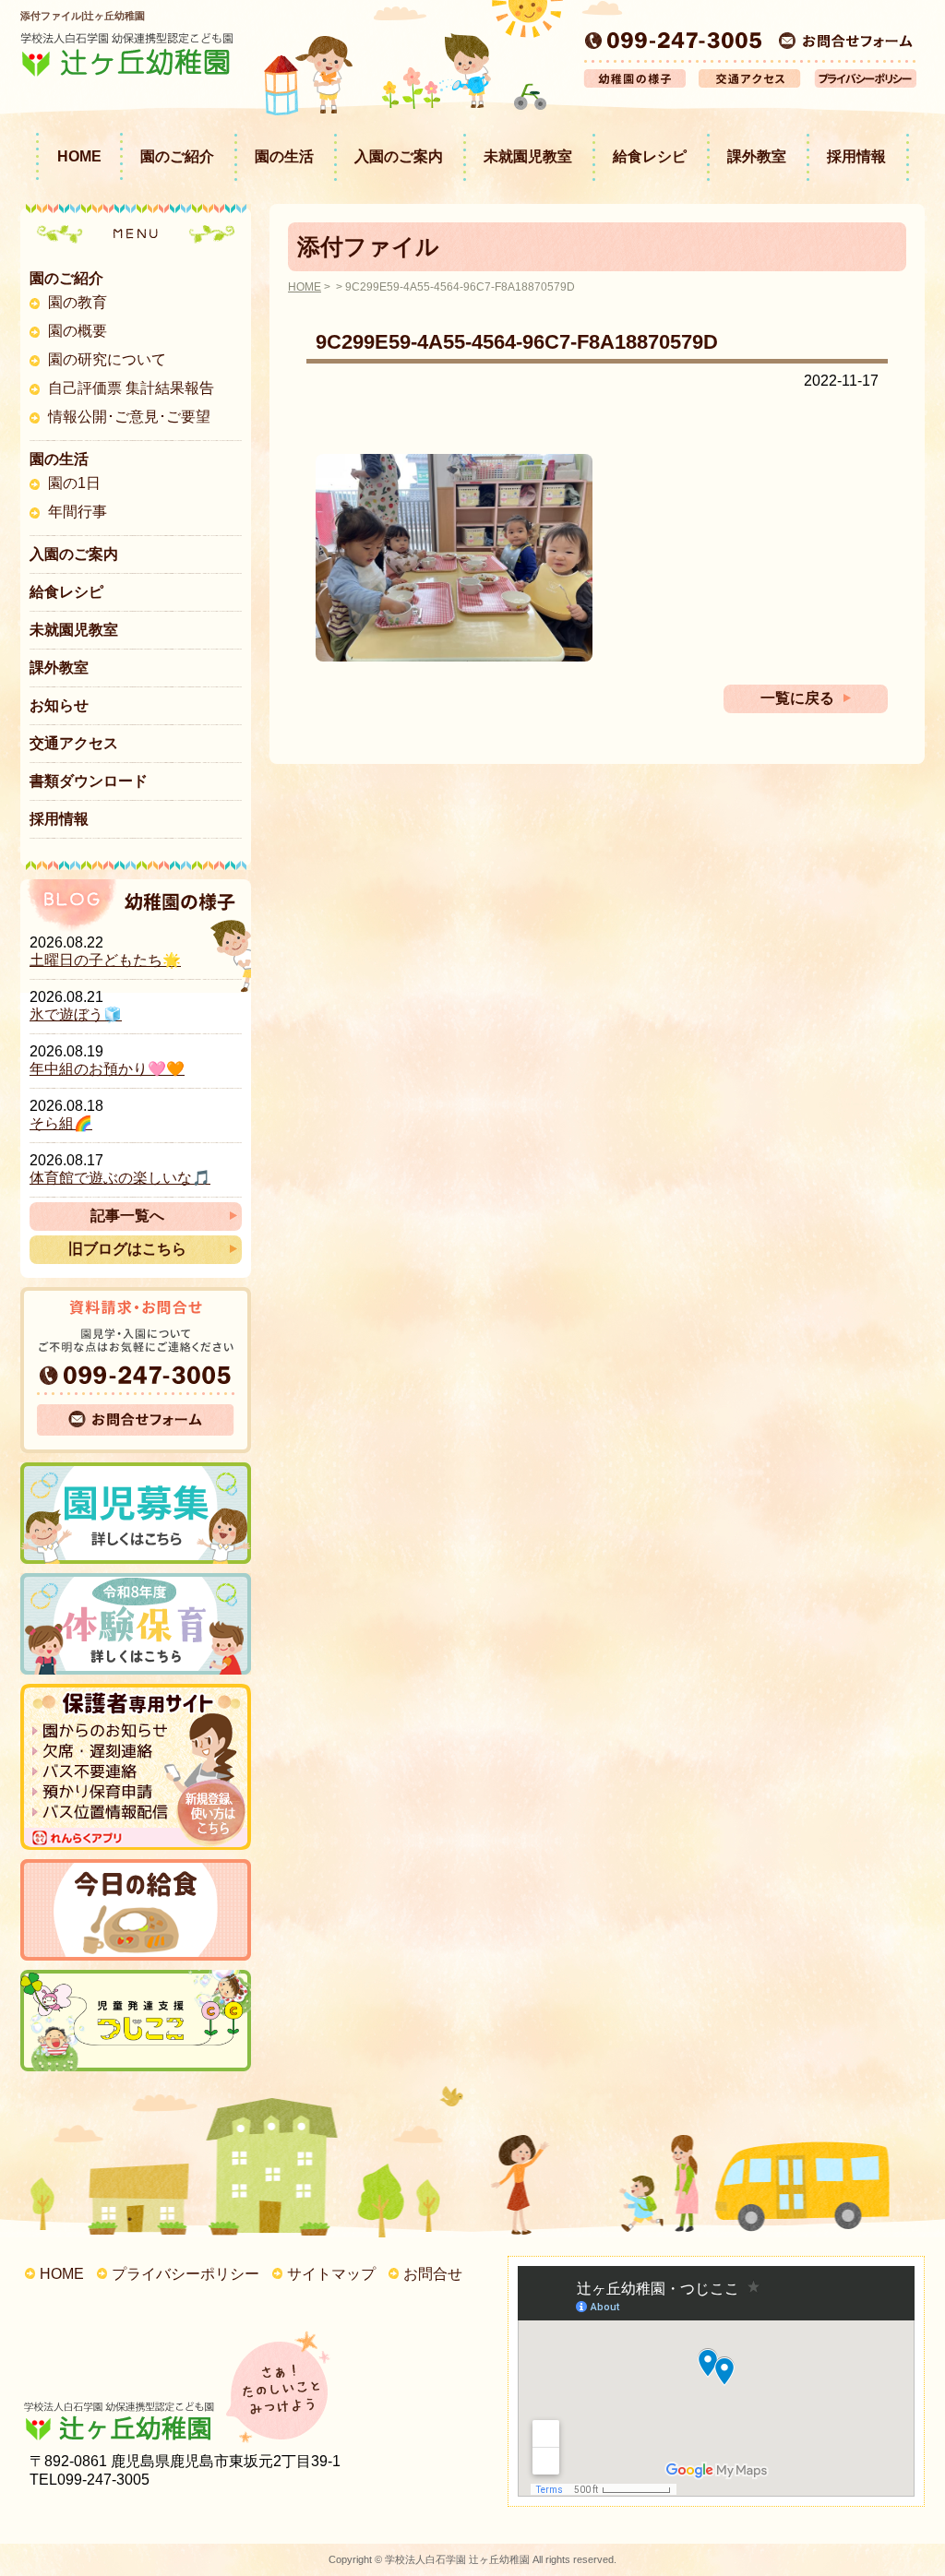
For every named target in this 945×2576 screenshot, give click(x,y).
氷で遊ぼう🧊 (76, 1014)
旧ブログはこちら (127, 1249)
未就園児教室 (528, 156)
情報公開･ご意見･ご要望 (129, 417)
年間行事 (78, 512)
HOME (79, 156)
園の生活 (284, 156)
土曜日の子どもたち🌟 (105, 960)
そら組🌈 (61, 1123)
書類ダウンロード (89, 781)
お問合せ (433, 2274)
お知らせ (59, 705)
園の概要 (78, 331)
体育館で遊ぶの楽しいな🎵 (120, 1178)
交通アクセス (74, 743)
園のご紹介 (177, 156)
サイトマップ (331, 2274)
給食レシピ (650, 156)
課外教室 (757, 156)
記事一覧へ (127, 1216)
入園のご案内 (399, 156)
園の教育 (78, 302)
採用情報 (856, 156)
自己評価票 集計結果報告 (131, 388)
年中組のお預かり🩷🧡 (107, 1069)
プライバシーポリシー (185, 2274)
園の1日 (74, 483)
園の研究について (107, 359)
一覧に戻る (797, 698)
